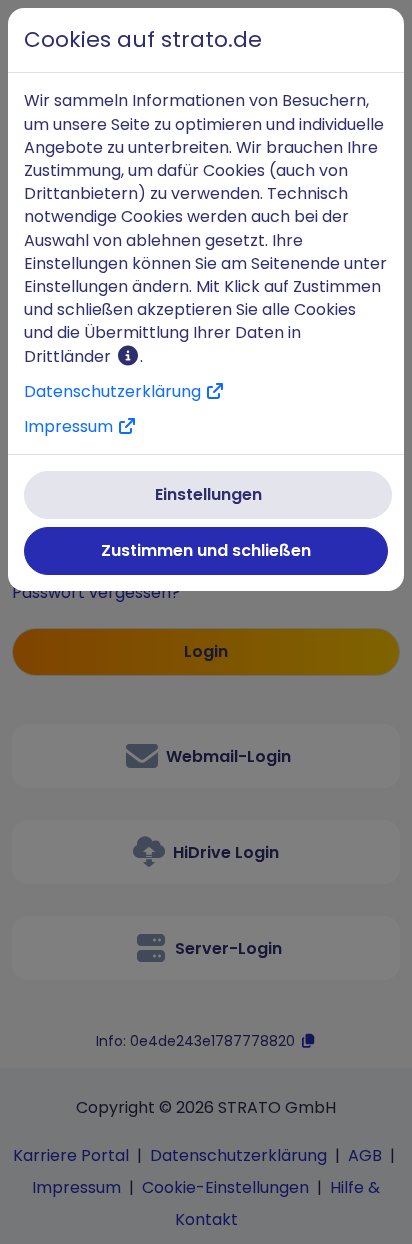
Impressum (70, 426)
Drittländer (69, 356)
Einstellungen (208, 494)
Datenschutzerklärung (114, 391)
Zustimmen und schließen (206, 550)
